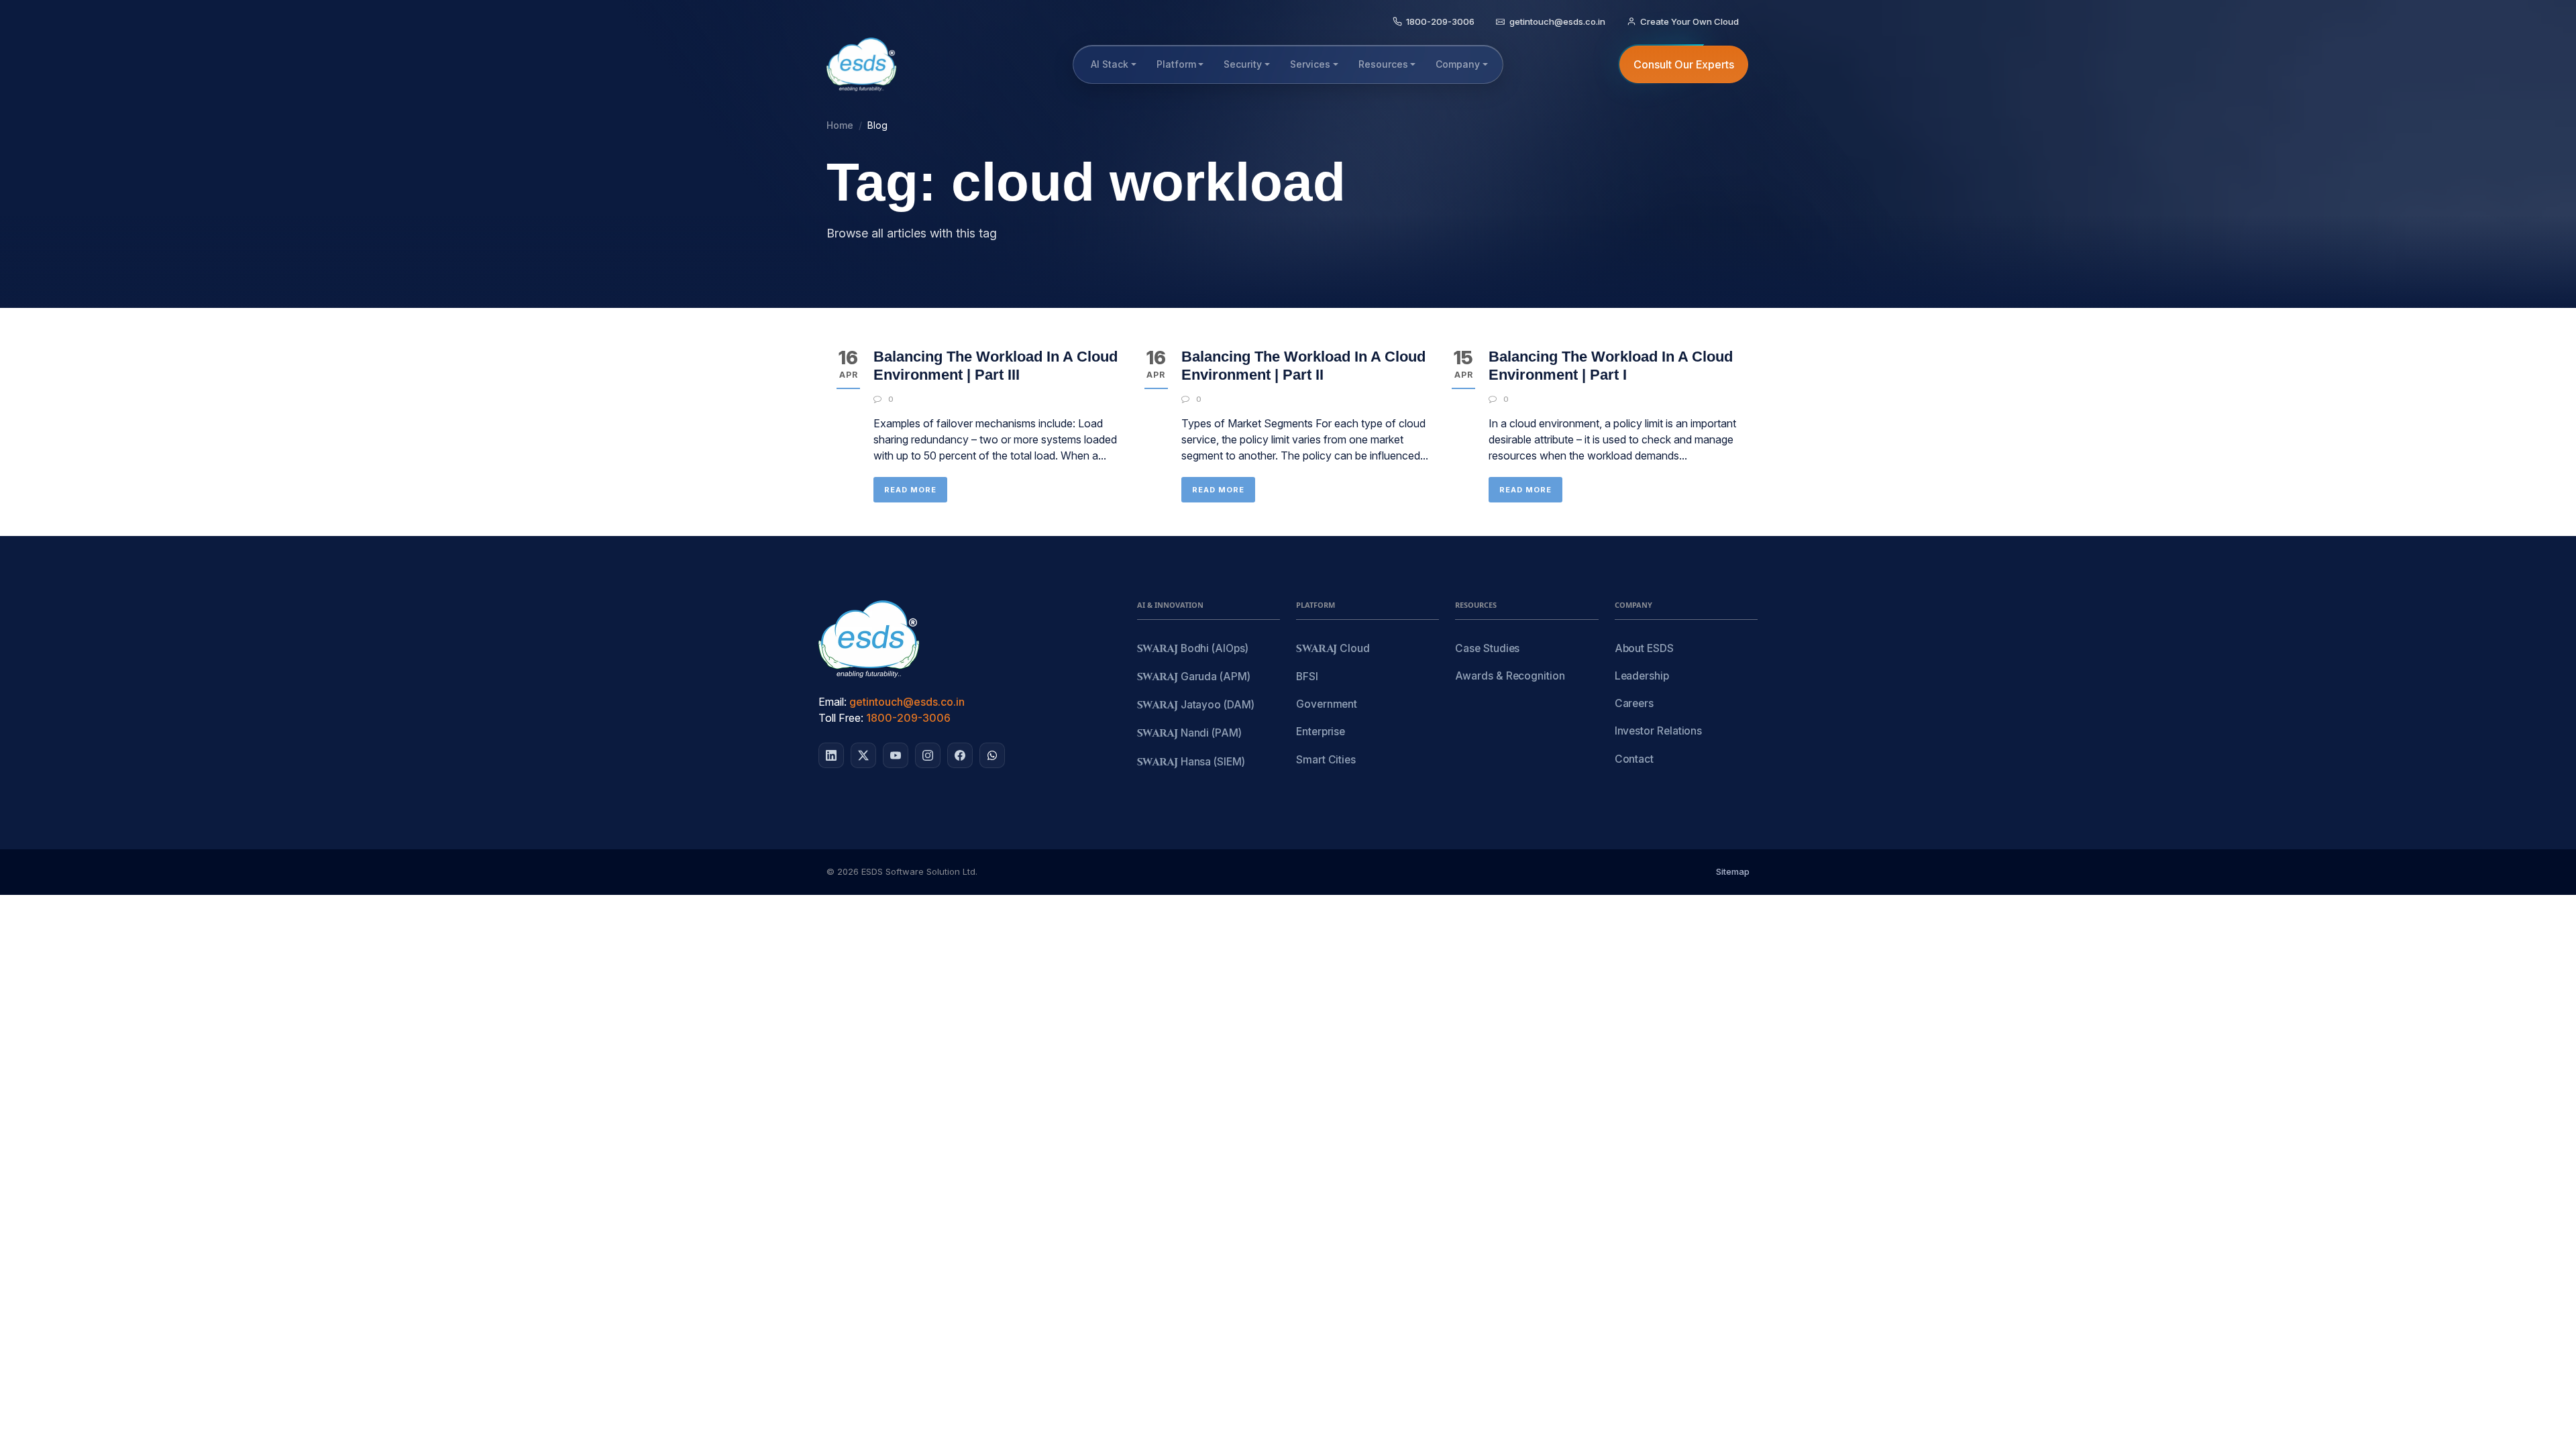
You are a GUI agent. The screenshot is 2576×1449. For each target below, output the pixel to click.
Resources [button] (1383, 64)
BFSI (1307, 677)
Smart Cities (1326, 760)
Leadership (1642, 676)
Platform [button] (1176, 64)
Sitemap (1733, 871)
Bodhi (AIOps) (1193, 649)
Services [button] (1310, 64)
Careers (1634, 703)
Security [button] (1243, 64)
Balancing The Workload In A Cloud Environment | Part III (996, 365)
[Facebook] (960, 755)
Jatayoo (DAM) (1196, 705)
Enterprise (1321, 732)
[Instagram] (928, 755)
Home (840, 125)
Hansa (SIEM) (1191, 762)
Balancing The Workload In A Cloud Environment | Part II (1303, 365)
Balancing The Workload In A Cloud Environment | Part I (1611, 365)
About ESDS (1644, 648)
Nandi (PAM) (1189, 734)
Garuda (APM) (1194, 677)
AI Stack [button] (1110, 64)
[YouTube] (896, 755)
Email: (833, 702)
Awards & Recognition (1510, 676)
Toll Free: (841, 718)
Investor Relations (1659, 731)
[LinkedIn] (831, 755)
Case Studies (1487, 648)
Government (1327, 704)
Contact (1634, 759)
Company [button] (1458, 64)
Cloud (1333, 649)
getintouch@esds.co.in (907, 702)
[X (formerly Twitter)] (863, 755)
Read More (910, 490)
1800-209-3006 (908, 718)
